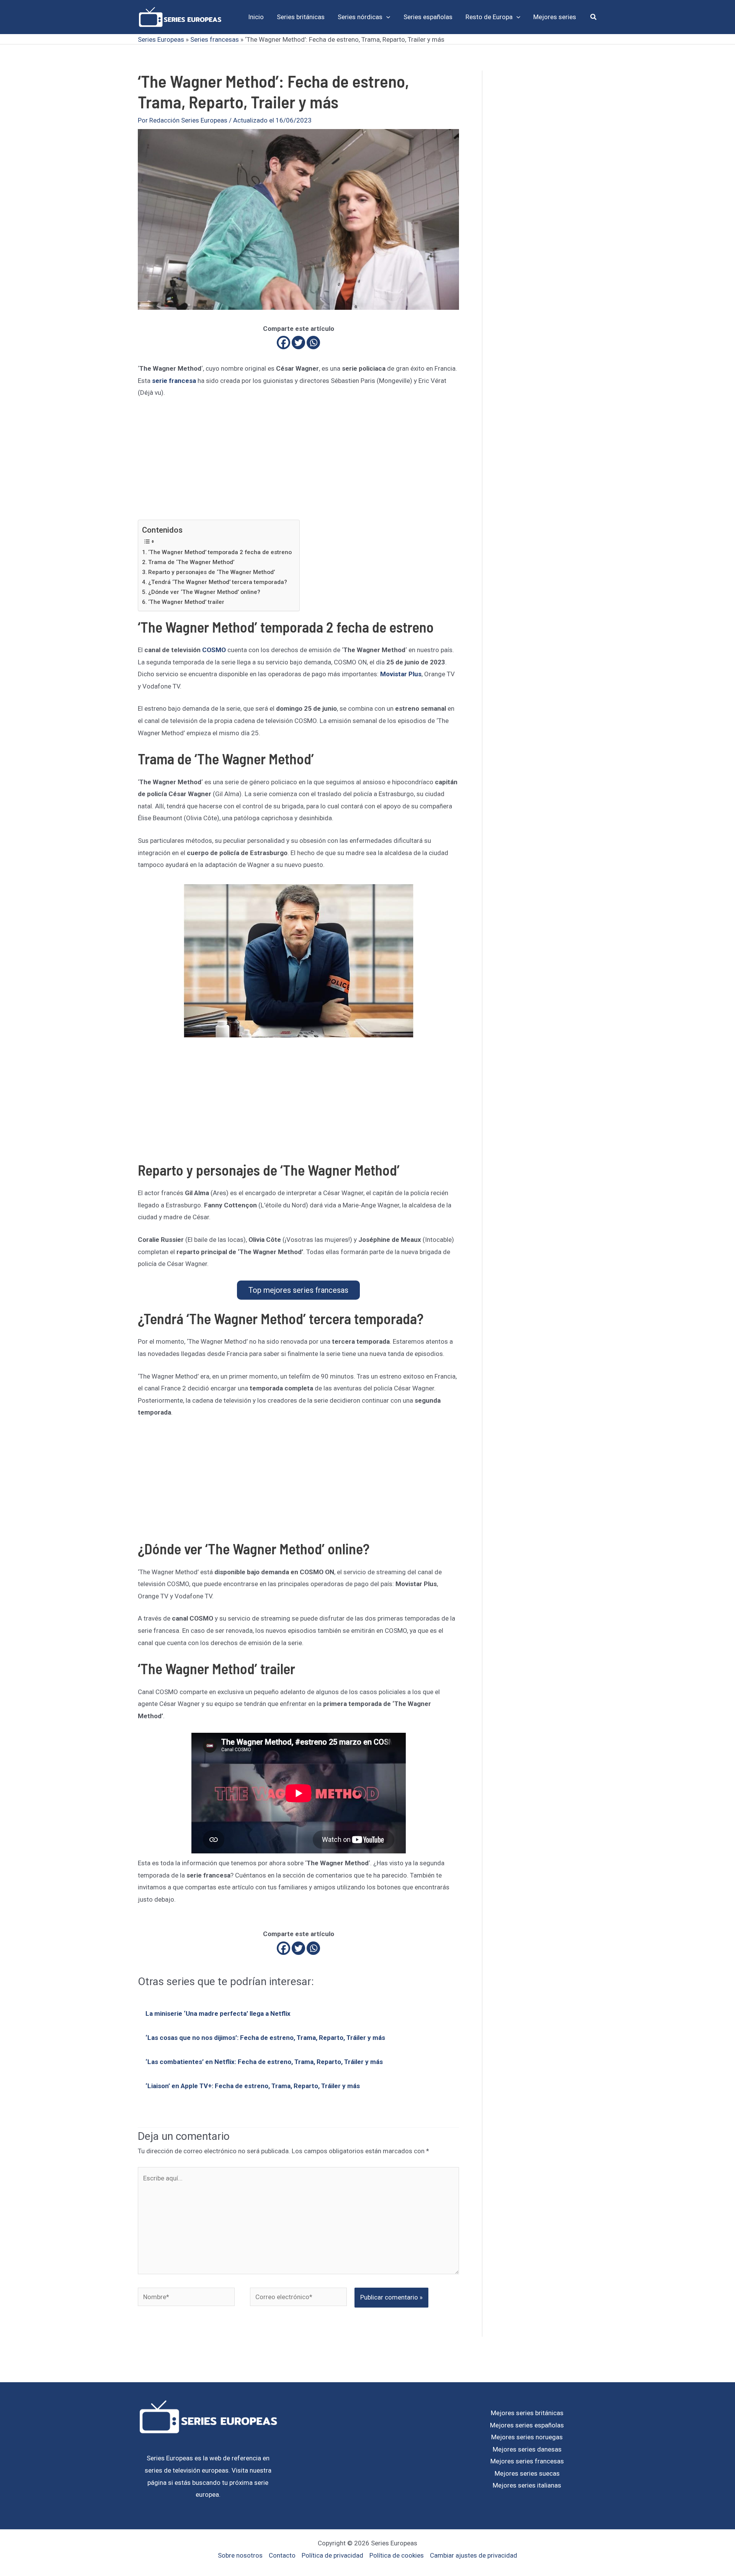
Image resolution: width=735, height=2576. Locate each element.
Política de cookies (397, 2555)
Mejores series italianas (527, 2485)
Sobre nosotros (240, 2555)
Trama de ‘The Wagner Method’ (191, 562)
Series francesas (215, 39)
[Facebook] (283, 343)
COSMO (214, 650)
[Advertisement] (298, 463)
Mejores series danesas (527, 2449)
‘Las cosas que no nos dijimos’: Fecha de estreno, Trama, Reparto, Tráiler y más (265, 2038)
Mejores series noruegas (527, 2437)
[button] (386, 17)
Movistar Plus (401, 674)
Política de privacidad (332, 2555)
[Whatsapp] (313, 343)
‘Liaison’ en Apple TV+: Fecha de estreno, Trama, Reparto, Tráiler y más (253, 2086)
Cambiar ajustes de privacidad (474, 2555)
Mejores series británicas (527, 2413)
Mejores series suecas (527, 2473)
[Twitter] (298, 343)
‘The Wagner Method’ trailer (186, 602)
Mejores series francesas (527, 2461)
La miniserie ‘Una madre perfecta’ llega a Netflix (218, 2013)
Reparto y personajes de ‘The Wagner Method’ (212, 572)
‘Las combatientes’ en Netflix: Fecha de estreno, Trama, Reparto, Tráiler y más (264, 2062)
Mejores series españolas (527, 2425)
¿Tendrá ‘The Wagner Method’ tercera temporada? (218, 582)
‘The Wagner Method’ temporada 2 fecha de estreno (220, 552)
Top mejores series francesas (298, 1290)
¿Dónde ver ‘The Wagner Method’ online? (204, 592)
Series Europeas (161, 39)
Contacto (282, 2555)
